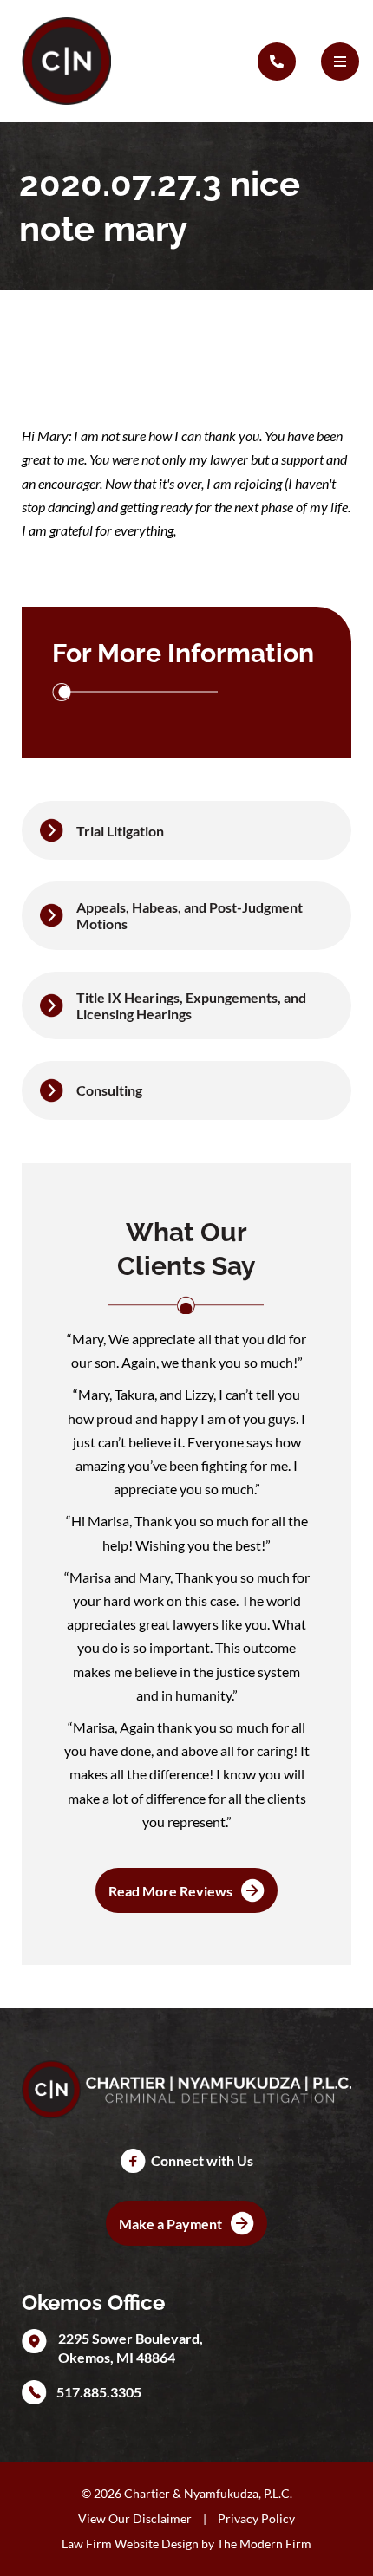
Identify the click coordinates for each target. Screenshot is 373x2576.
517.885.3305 (99, 2392)
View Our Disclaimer (135, 2518)
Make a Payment (170, 2224)
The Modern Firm (264, 2543)
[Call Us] (277, 62)
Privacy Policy (256, 2518)
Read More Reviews (170, 1891)
